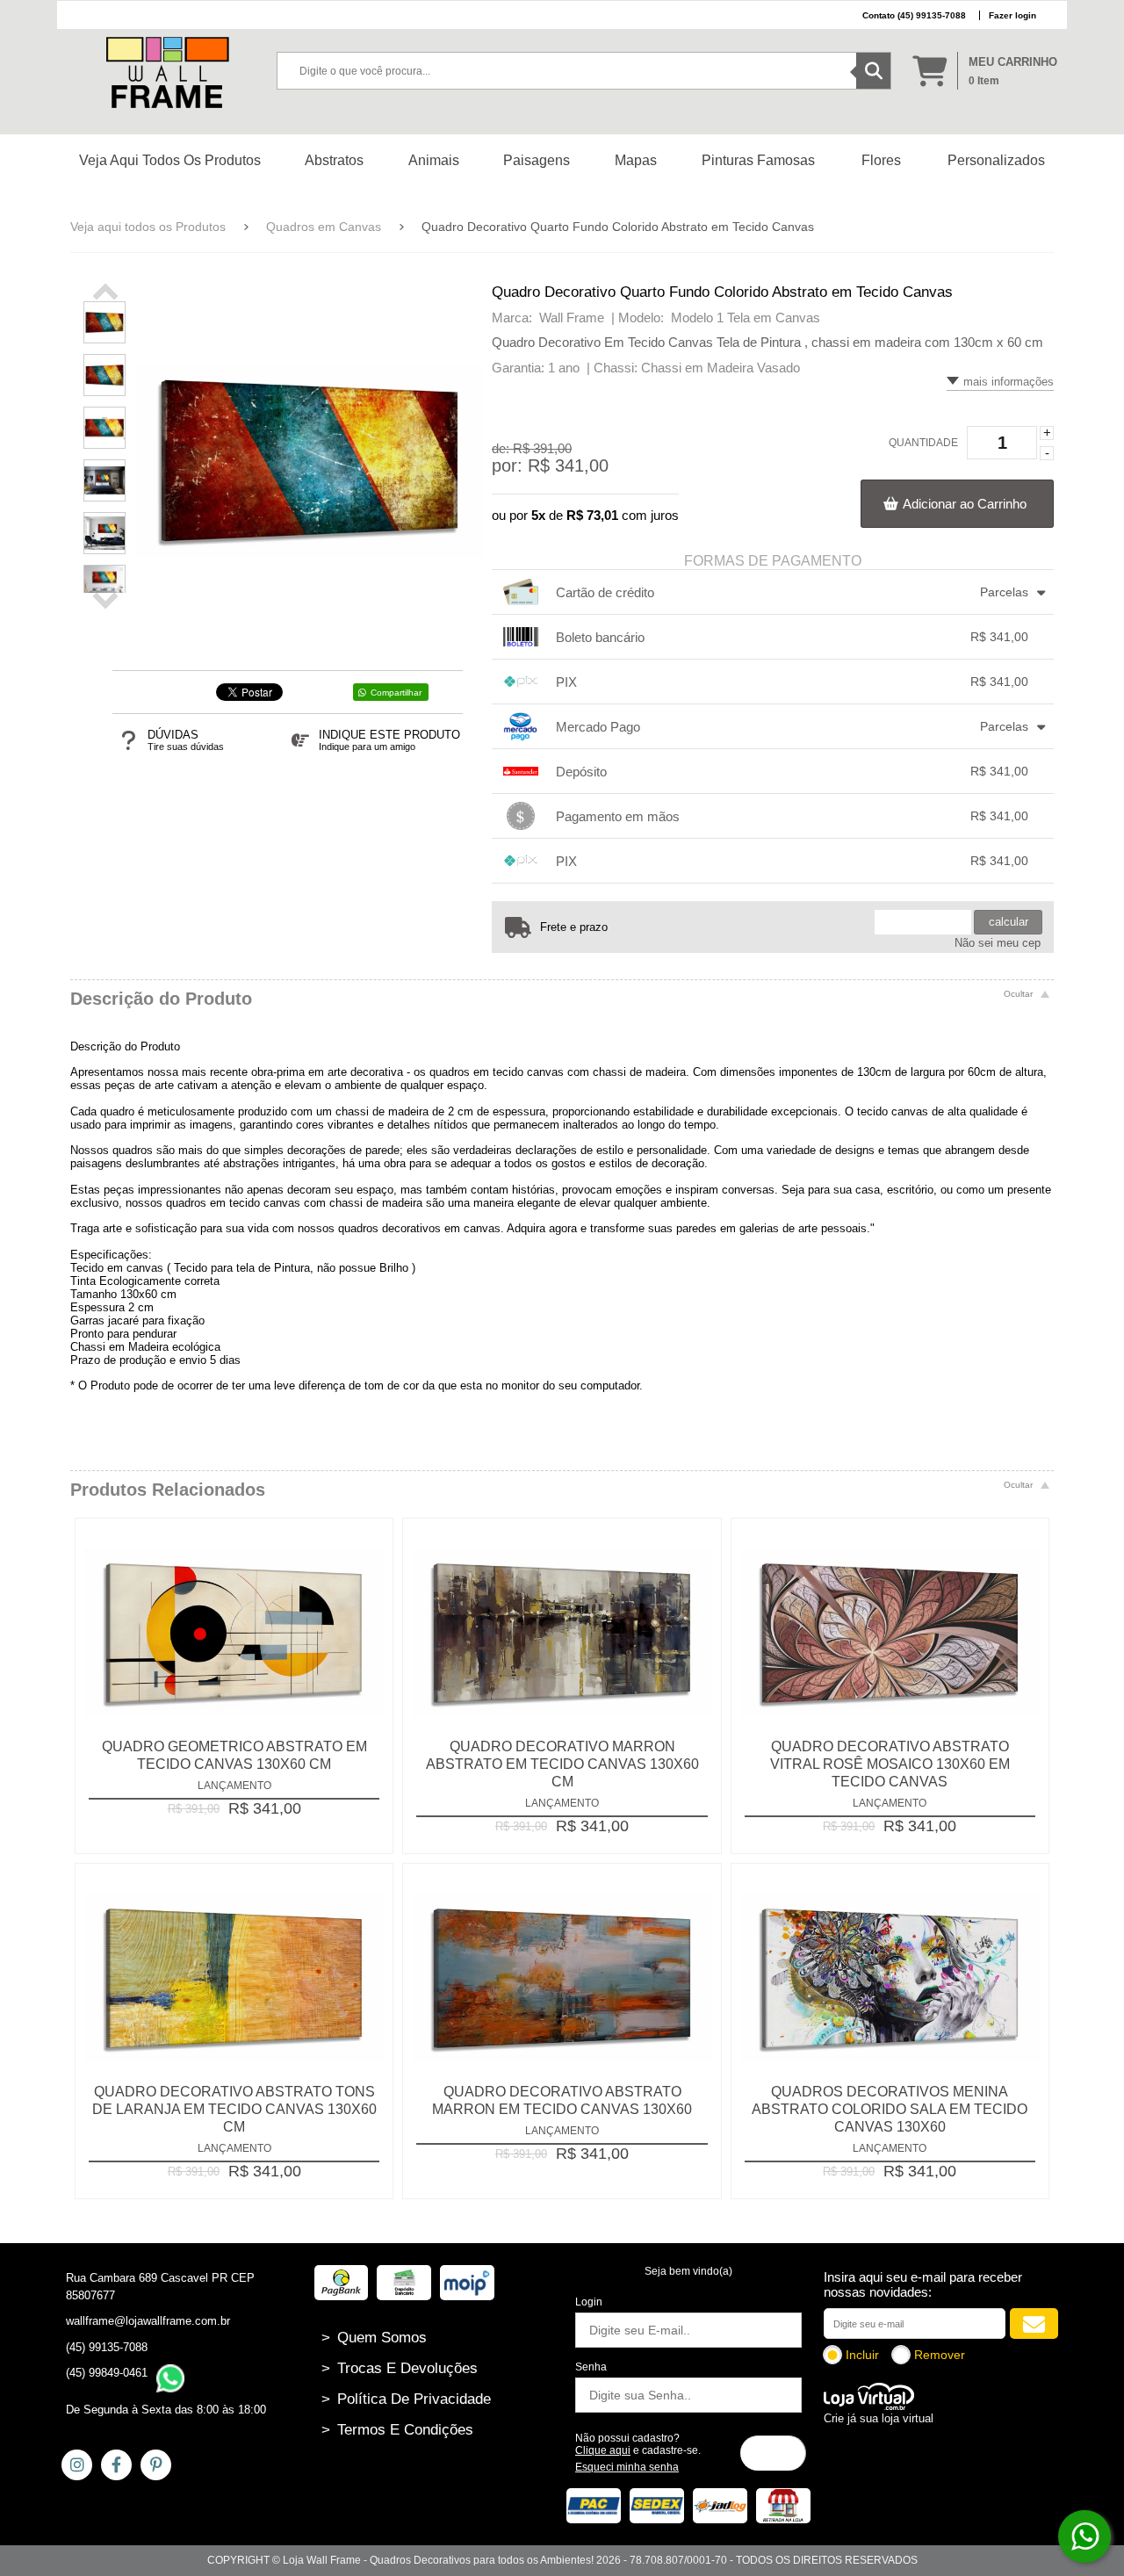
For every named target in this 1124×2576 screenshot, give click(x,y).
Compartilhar (396, 693)
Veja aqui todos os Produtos (148, 227)
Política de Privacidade (406, 2399)
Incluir (862, 2355)
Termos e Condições (397, 2430)
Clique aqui (603, 2450)
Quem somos (374, 2338)
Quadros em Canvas (324, 227)
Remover (940, 2355)
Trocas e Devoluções (400, 2368)
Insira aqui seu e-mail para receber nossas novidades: (923, 2284)
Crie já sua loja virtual (879, 2418)
